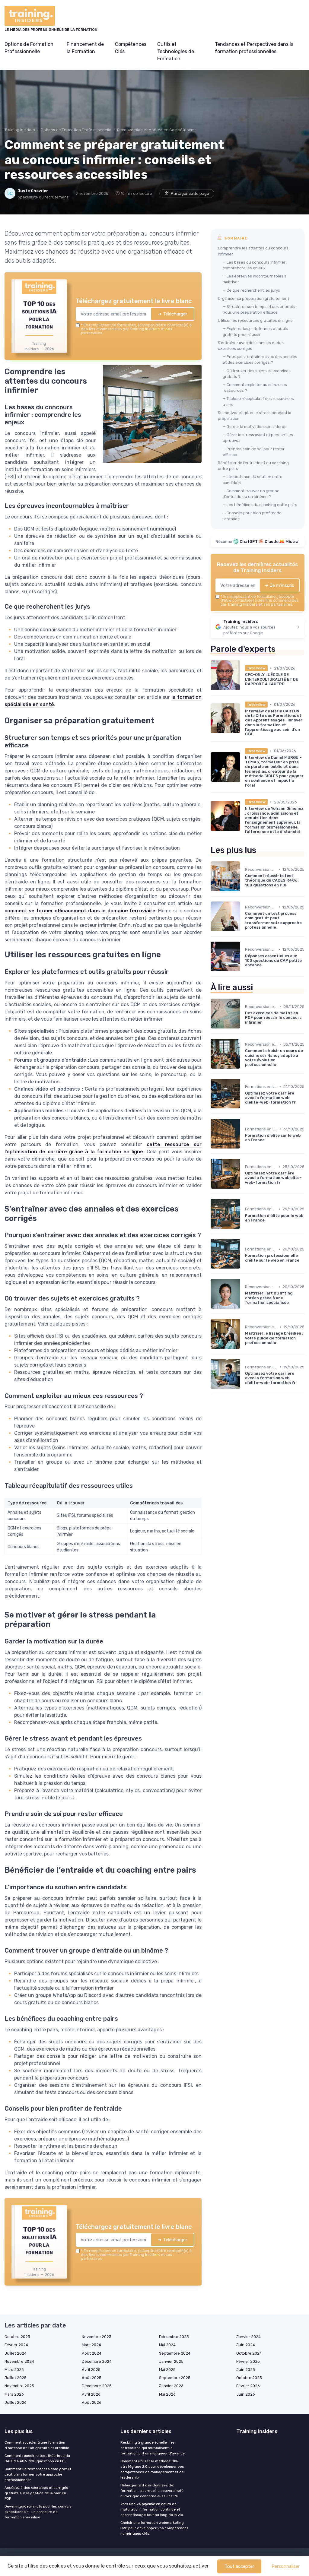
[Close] (264, 1243)
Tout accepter (239, 2566)
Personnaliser (286, 2566)
